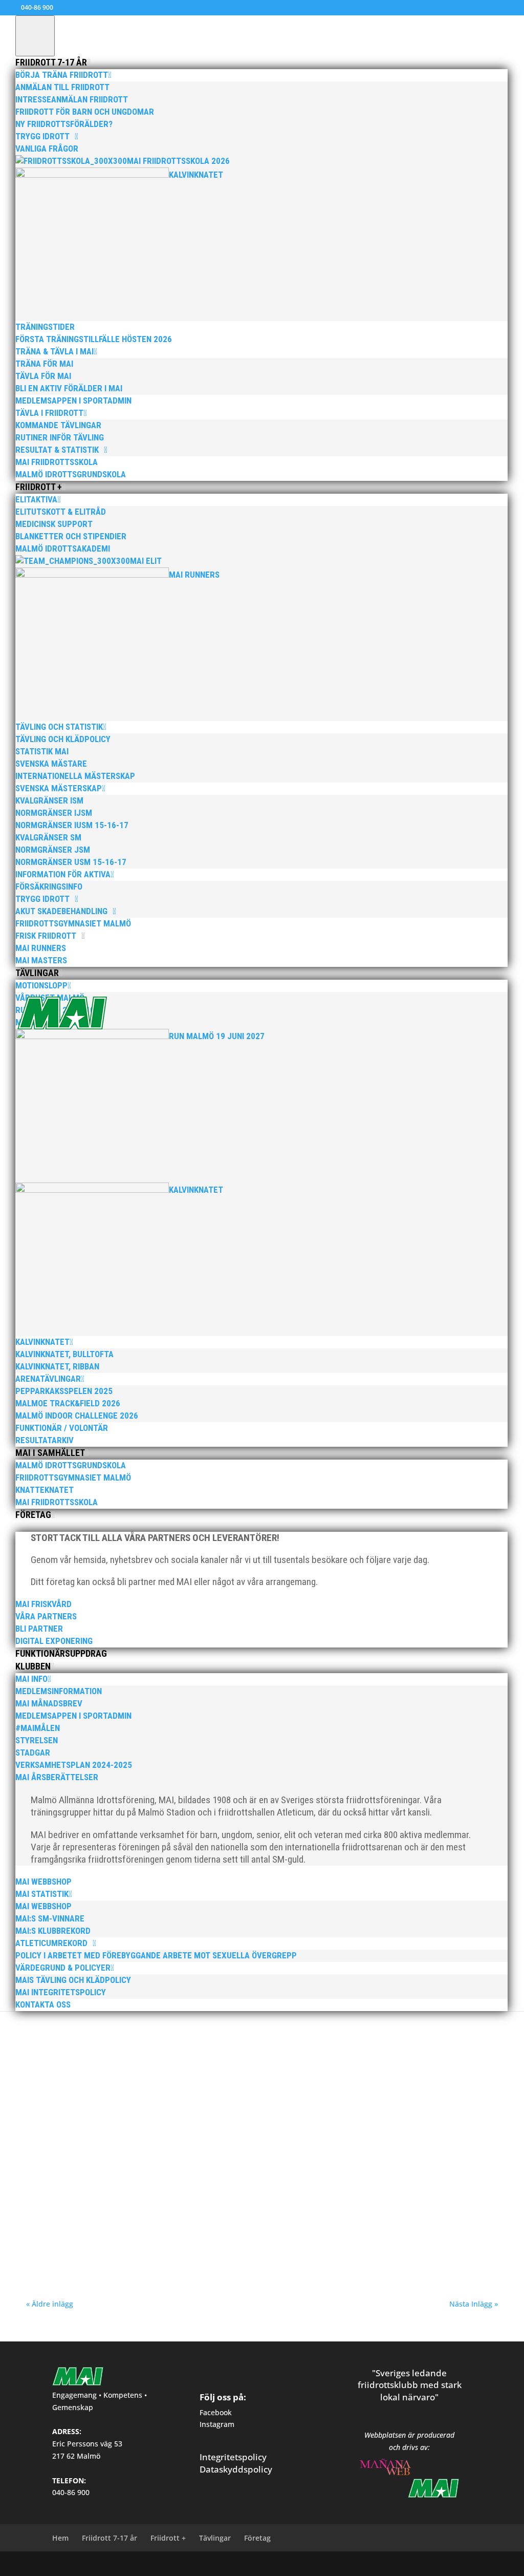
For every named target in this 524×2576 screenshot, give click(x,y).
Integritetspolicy (233, 2457)
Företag (257, 2538)
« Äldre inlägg (50, 2304)
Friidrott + (168, 2538)
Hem (60, 2538)
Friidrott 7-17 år (110, 2538)
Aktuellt (85, 2026)
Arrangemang (163, 2119)
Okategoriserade (296, 2026)
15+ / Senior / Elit (96, 2119)
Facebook (216, 2412)
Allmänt (108, 2026)
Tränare (195, 2119)
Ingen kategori (252, 2026)
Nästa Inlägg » (474, 2304)
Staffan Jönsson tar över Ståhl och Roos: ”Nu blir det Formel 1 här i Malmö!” (193, 2104)
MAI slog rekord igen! (79, 2209)
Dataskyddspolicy (236, 2469)
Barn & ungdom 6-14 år (153, 2026)
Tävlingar (215, 2538)
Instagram (217, 2424)
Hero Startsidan (208, 2026)
